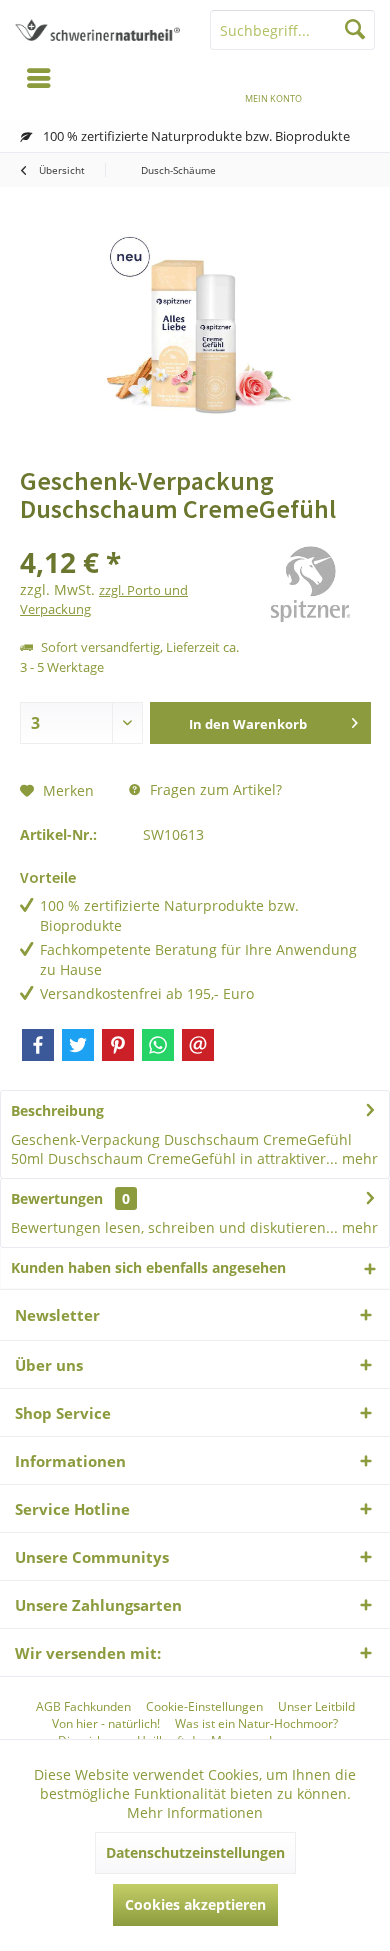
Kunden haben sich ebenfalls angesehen (148, 1267)
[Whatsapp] (158, 1045)
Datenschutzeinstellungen (195, 1852)
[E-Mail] (198, 1045)
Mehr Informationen (195, 1812)
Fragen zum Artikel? (214, 789)
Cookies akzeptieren (195, 1904)
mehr (358, 1158)
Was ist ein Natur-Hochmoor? (256, 1724)
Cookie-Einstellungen (204, 1707)
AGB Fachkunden (83, 1707)
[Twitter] (78, 1045)
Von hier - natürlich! (106, 1724)
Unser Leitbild (316, 1707)
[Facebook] (38, 1045)
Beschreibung (57, 1110)
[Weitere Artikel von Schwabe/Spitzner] (310, 588)
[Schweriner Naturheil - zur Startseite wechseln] (97, 30)
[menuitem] (351, 85)
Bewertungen (57, 1198)
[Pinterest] (118, 1045)
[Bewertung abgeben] (132, 535)
